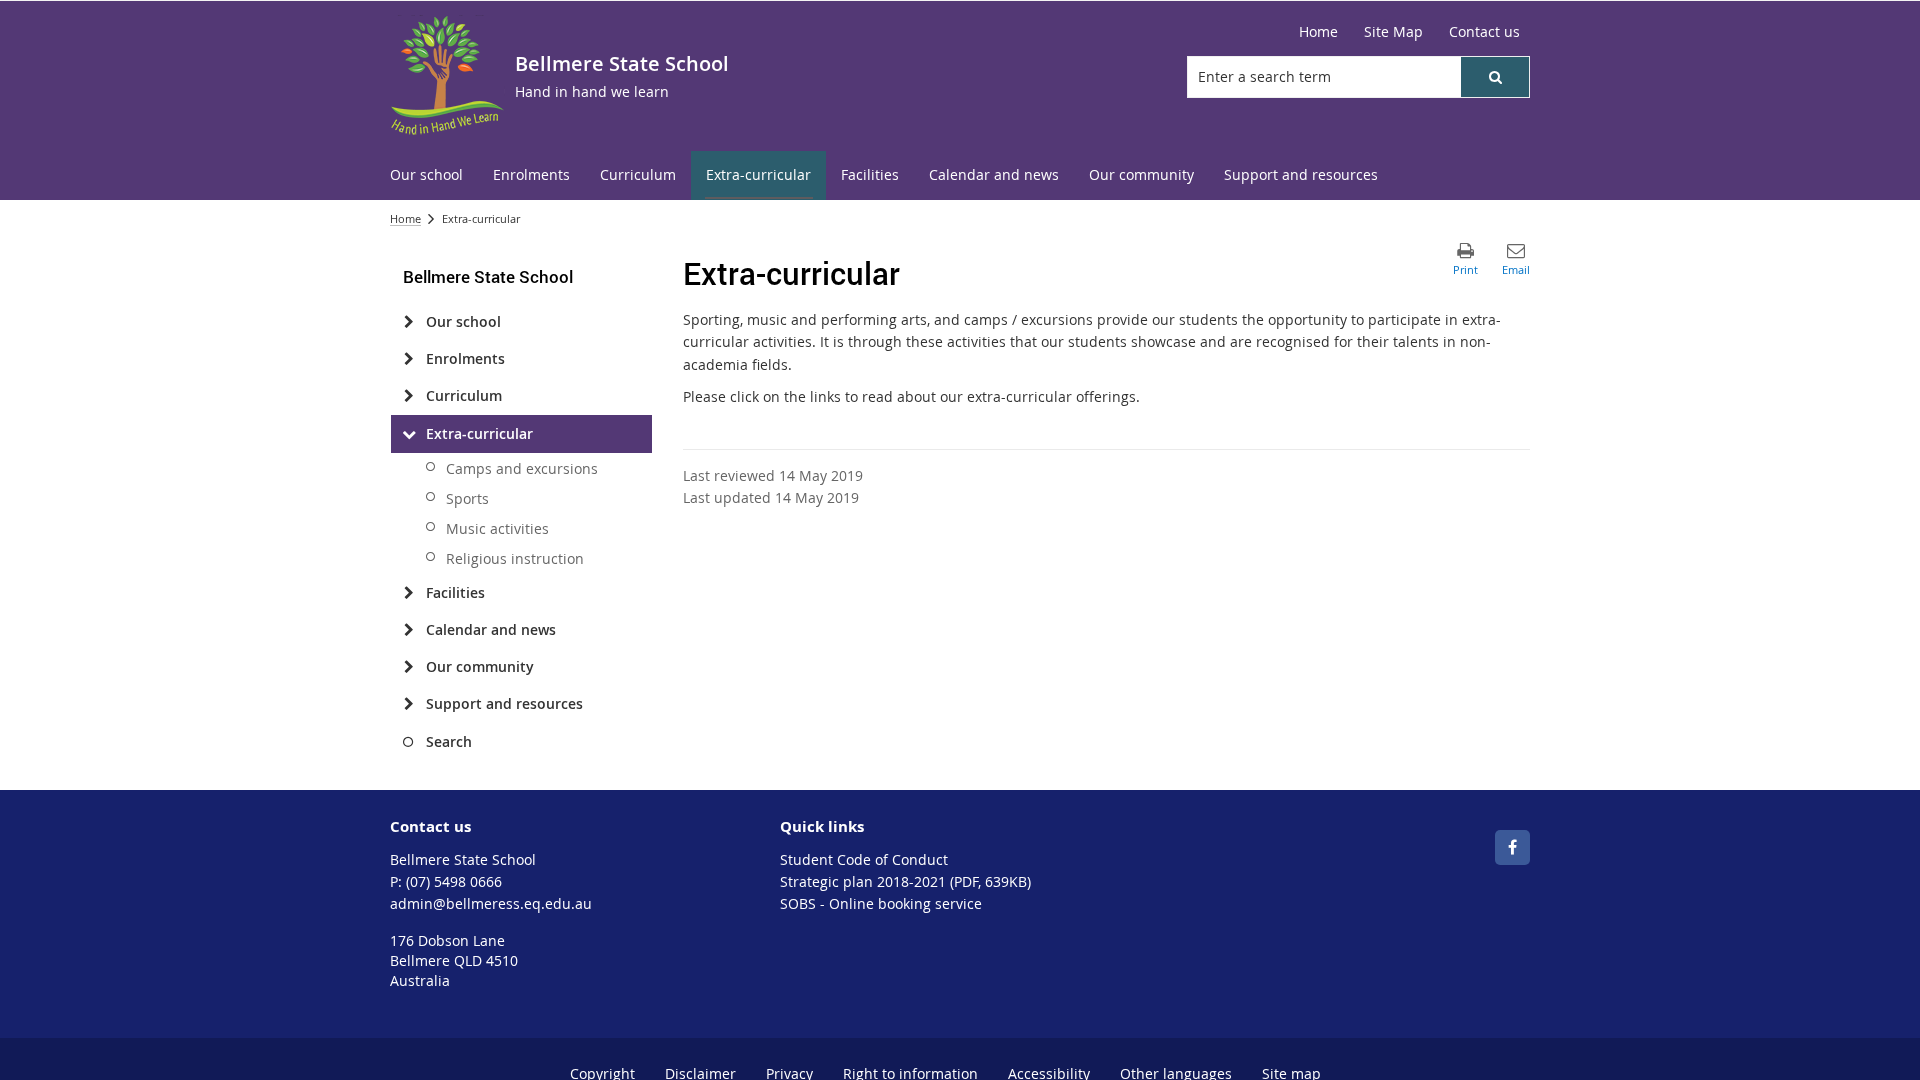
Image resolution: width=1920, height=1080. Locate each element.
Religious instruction (515, 558)
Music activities (497, 528)
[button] (1495, 77)
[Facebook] (1512, 847)
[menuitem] (426, 175)
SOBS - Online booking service (881, 903)
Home (405, 218)
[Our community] (408, 667)
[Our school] (408, 322)
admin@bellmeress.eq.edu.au (491, 903)
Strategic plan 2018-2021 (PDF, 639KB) (905, 881)
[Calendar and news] (408, 630)
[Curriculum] (408, 396)
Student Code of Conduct (864, 859)
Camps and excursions (522, 468)
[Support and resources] (408, 704)
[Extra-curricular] (408, 434)
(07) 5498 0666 (454, 881)
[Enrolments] (408, 359)
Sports (467, 498)
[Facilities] (408, 593)
